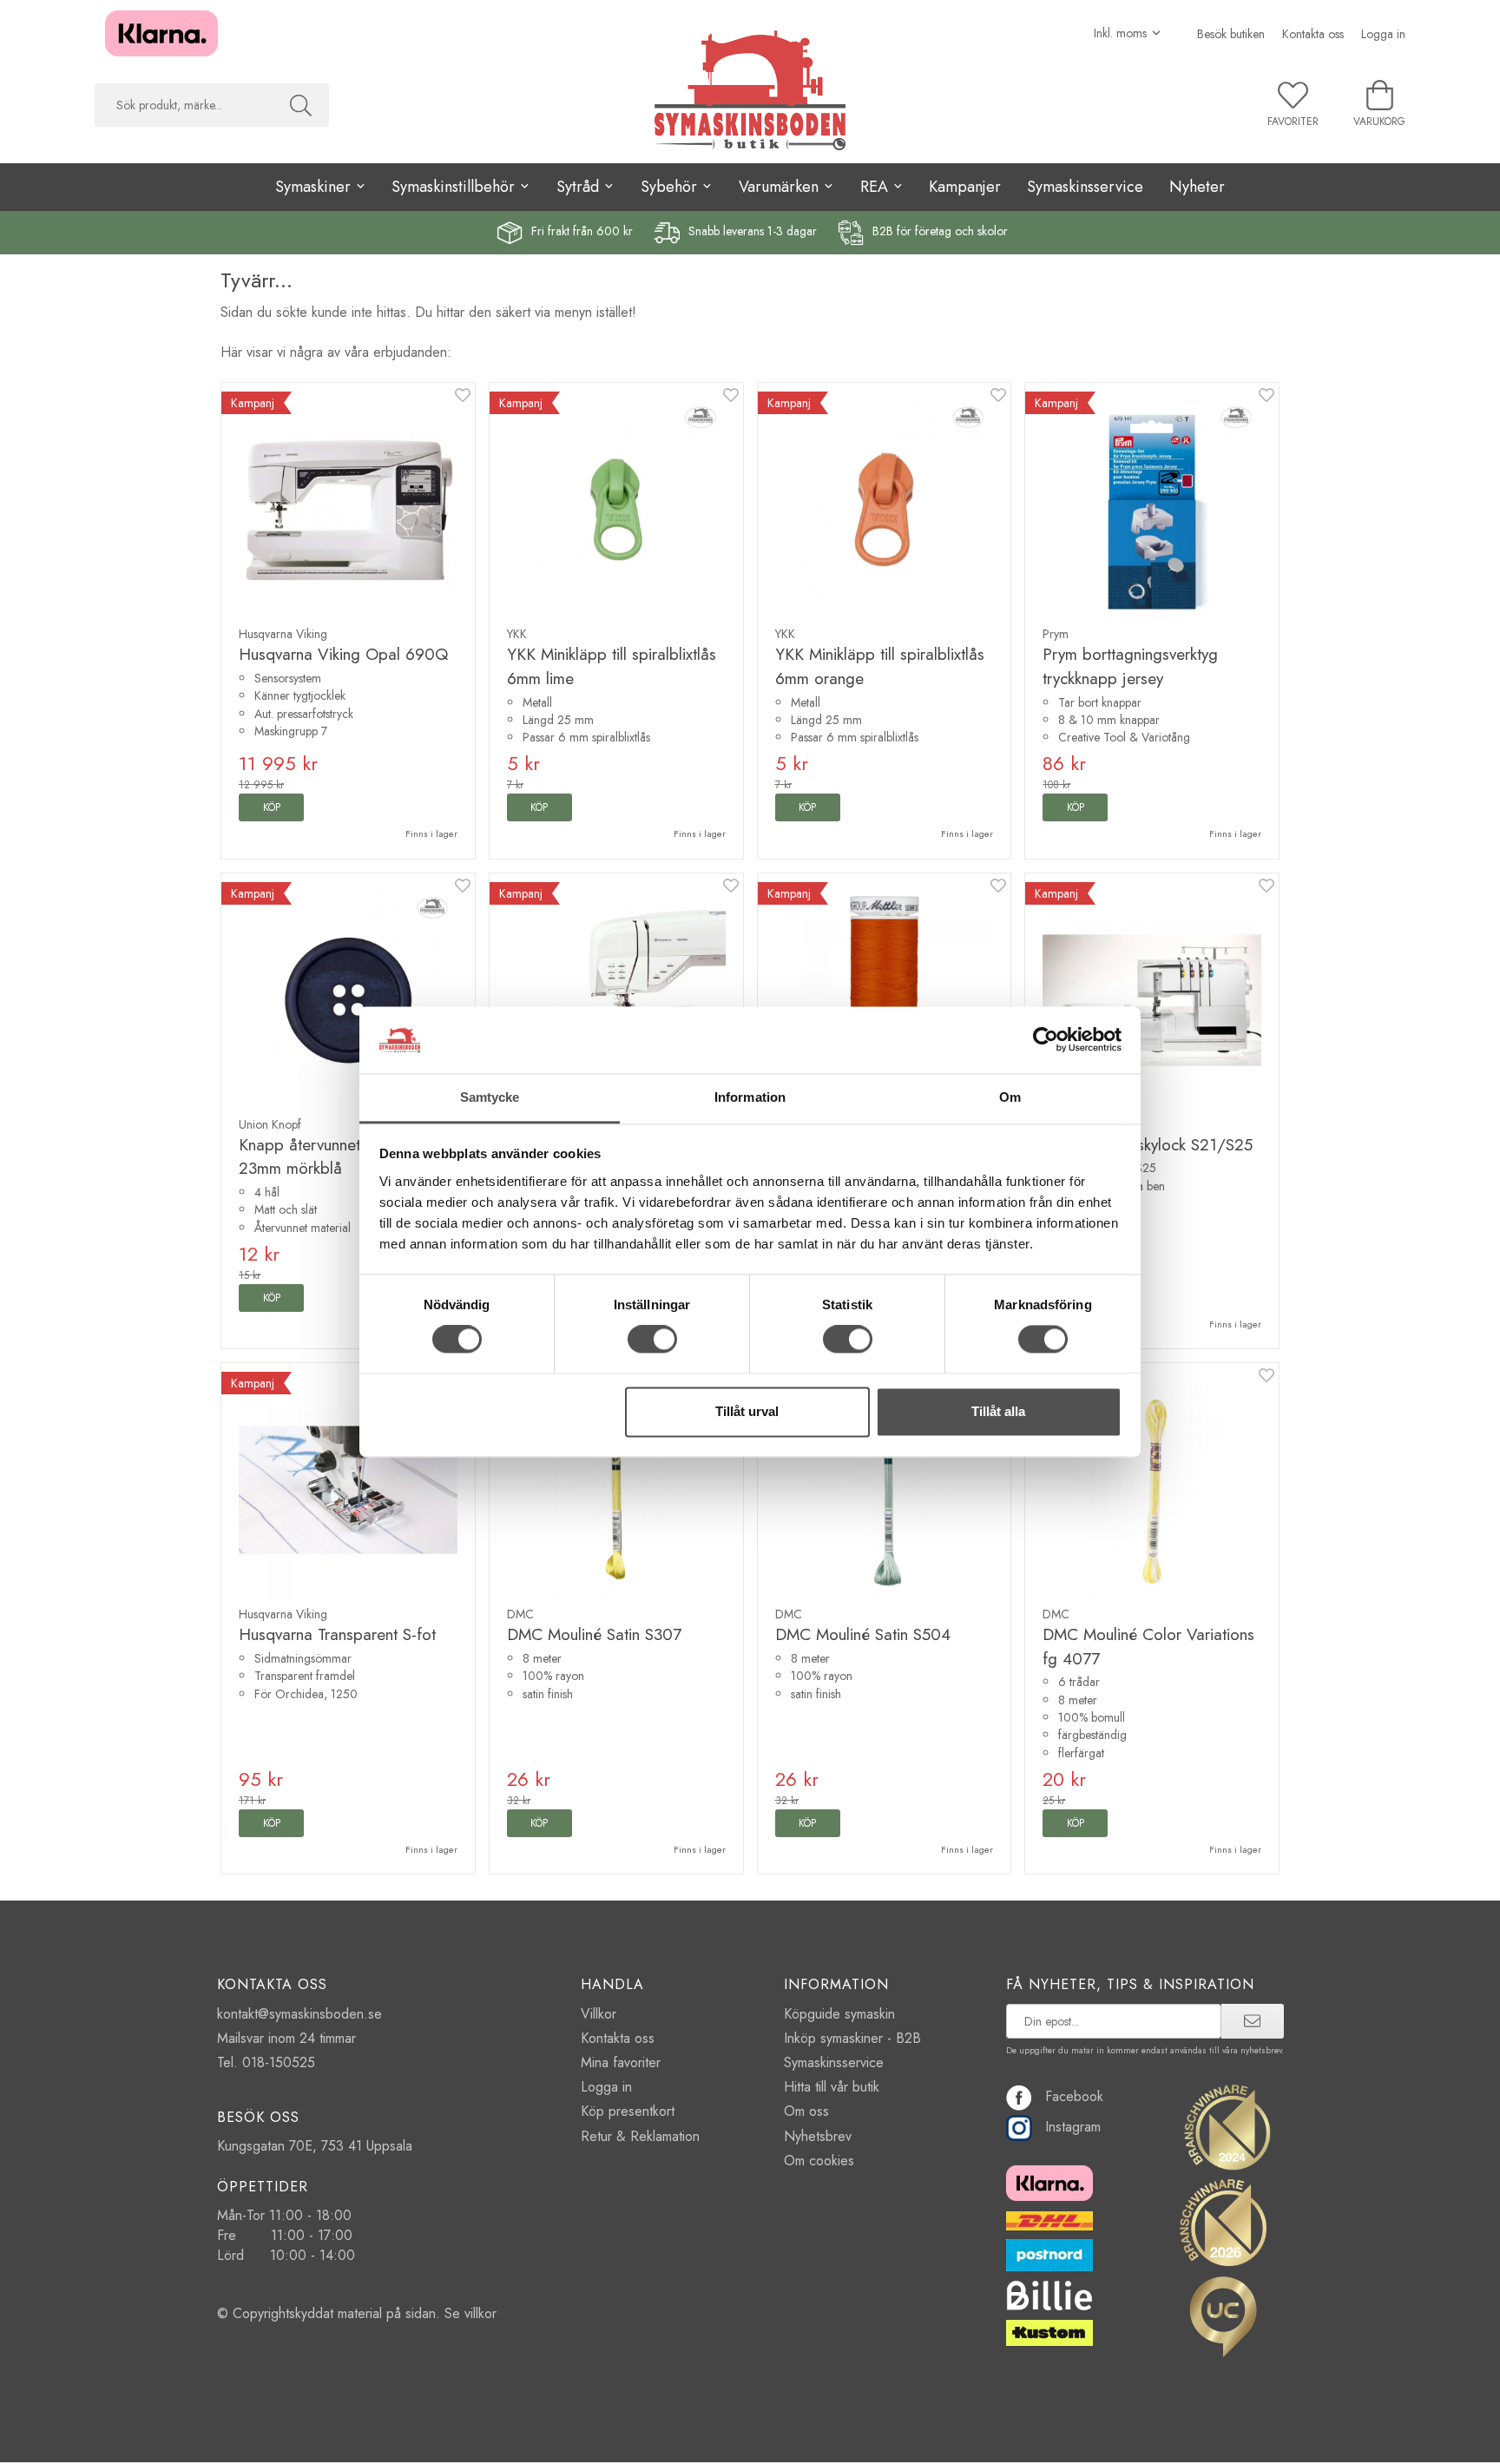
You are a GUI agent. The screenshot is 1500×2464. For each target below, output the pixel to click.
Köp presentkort (628, 2111)
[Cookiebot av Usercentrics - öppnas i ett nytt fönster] (1046, 1040)
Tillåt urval (747, 1411)
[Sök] (301, 105)
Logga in (1383, 34)
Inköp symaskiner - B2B (852, 2038)
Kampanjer (965, 187)
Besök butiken (1231, 34)
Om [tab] (1010, 1097)
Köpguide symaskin (839, 2014)
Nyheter (1197, 187)
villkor (480, 2313)
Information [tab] (750, 1097)
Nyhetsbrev (818, 2136)
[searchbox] (184, 105)
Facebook (1074, 2096)
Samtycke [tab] (490, 1097)
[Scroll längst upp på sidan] (1256, 2440)
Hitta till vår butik (832, 2087)
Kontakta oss (1313, 34)
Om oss (806, 2111)
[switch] (652, 1340)
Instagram (1073, 2127)
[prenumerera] (1252, 2021)
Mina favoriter (621, 2062)
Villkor (599, 2014)
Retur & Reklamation (640, 2136)
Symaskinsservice (1085, 187)
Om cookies (819, 2161)
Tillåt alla (998, 1411)
